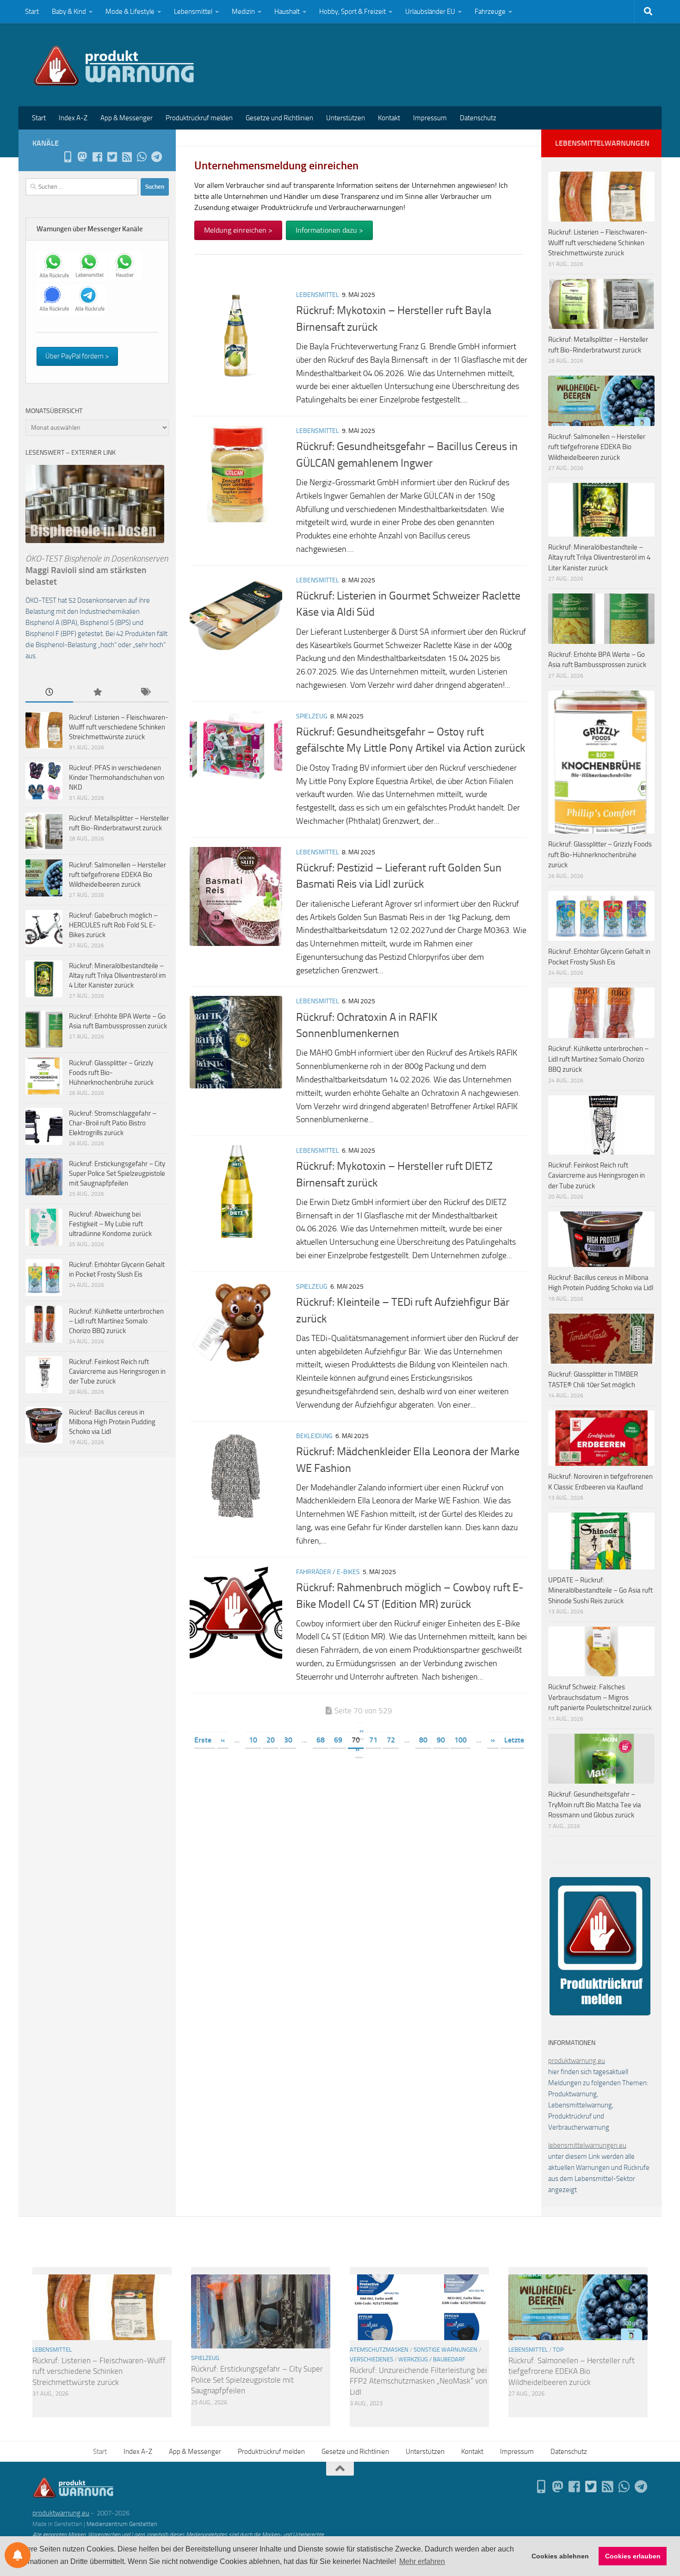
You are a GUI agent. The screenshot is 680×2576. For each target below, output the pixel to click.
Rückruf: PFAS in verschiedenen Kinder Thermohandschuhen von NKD (117, 778)
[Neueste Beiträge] (49, 693)
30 (288, 1740)
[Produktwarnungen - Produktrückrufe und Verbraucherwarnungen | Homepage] (114, 65)
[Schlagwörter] (145, 693)
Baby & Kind (69, 12)
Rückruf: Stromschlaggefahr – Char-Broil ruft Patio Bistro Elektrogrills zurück (113, 1123)
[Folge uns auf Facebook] (97, 157)
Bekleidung (314, 1436)
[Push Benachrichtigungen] (18, 2555)
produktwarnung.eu (577, 2061)
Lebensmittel (193, 12)
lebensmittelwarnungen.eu (587, 2145)
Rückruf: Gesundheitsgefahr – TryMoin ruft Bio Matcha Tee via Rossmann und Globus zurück (595, 1805)
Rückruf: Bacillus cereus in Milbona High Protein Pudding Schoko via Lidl (112, 1422)
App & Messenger (127, 118)
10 (253, 1740)
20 (271, 1740)
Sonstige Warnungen (445, 2350)
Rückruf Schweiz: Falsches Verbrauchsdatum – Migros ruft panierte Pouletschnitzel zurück (600, 1697)
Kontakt (389, 118)
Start (32, 12)
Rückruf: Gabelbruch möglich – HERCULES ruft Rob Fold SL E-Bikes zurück (113, 925)
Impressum (430, 118)
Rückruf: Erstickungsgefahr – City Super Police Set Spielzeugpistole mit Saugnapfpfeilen (117, 1174)
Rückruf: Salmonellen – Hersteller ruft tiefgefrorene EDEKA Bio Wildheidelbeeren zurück (117, 875)
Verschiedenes (371, 2359)
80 (423, 1740)
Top (558, 2350)
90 (441, 1740)
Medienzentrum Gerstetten (122, 2524)
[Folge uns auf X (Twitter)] (112, 157)
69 (338, 1740)
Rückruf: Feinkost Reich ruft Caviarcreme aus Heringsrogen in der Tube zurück (117, 1371)
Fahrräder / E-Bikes (328, 1572)
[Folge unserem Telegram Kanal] (156, 157)
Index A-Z (73, 118)
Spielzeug (312, 716)
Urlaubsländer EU (430, 12)
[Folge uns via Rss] (127, 157)
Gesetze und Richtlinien (279, 118)
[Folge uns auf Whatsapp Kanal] (142, 157)
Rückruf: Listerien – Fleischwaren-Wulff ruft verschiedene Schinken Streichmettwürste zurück (119, 727)
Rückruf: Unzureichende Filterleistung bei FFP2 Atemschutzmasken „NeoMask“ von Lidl (418, 2381)
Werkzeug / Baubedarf (432, 2359)
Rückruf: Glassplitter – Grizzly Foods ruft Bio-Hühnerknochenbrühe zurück (111, 1073)
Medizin (243, 12)
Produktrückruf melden (199, 118)
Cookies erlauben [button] (633, 2556)
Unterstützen (346, 118)
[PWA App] (68, 157)
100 (461, 1740)
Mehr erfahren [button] (422, 2561)
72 (391, 1740)
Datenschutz (478, 118)
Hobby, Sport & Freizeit (352, 12)
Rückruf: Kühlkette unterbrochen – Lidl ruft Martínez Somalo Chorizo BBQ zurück (116, 1321)
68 (321, 1740)
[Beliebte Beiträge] (97, 693)
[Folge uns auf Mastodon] (82, 157)
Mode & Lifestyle (130, 12)
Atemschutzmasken (379, 2350)
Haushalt (287, 12)
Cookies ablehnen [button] (560, 2556)
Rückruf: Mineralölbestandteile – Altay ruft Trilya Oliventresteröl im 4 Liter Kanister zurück (117, 976)
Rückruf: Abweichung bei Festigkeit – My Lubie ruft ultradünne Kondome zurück (110, 1224)
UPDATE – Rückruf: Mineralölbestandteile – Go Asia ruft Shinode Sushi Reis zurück (600, 1591)
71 (373, 1740)
